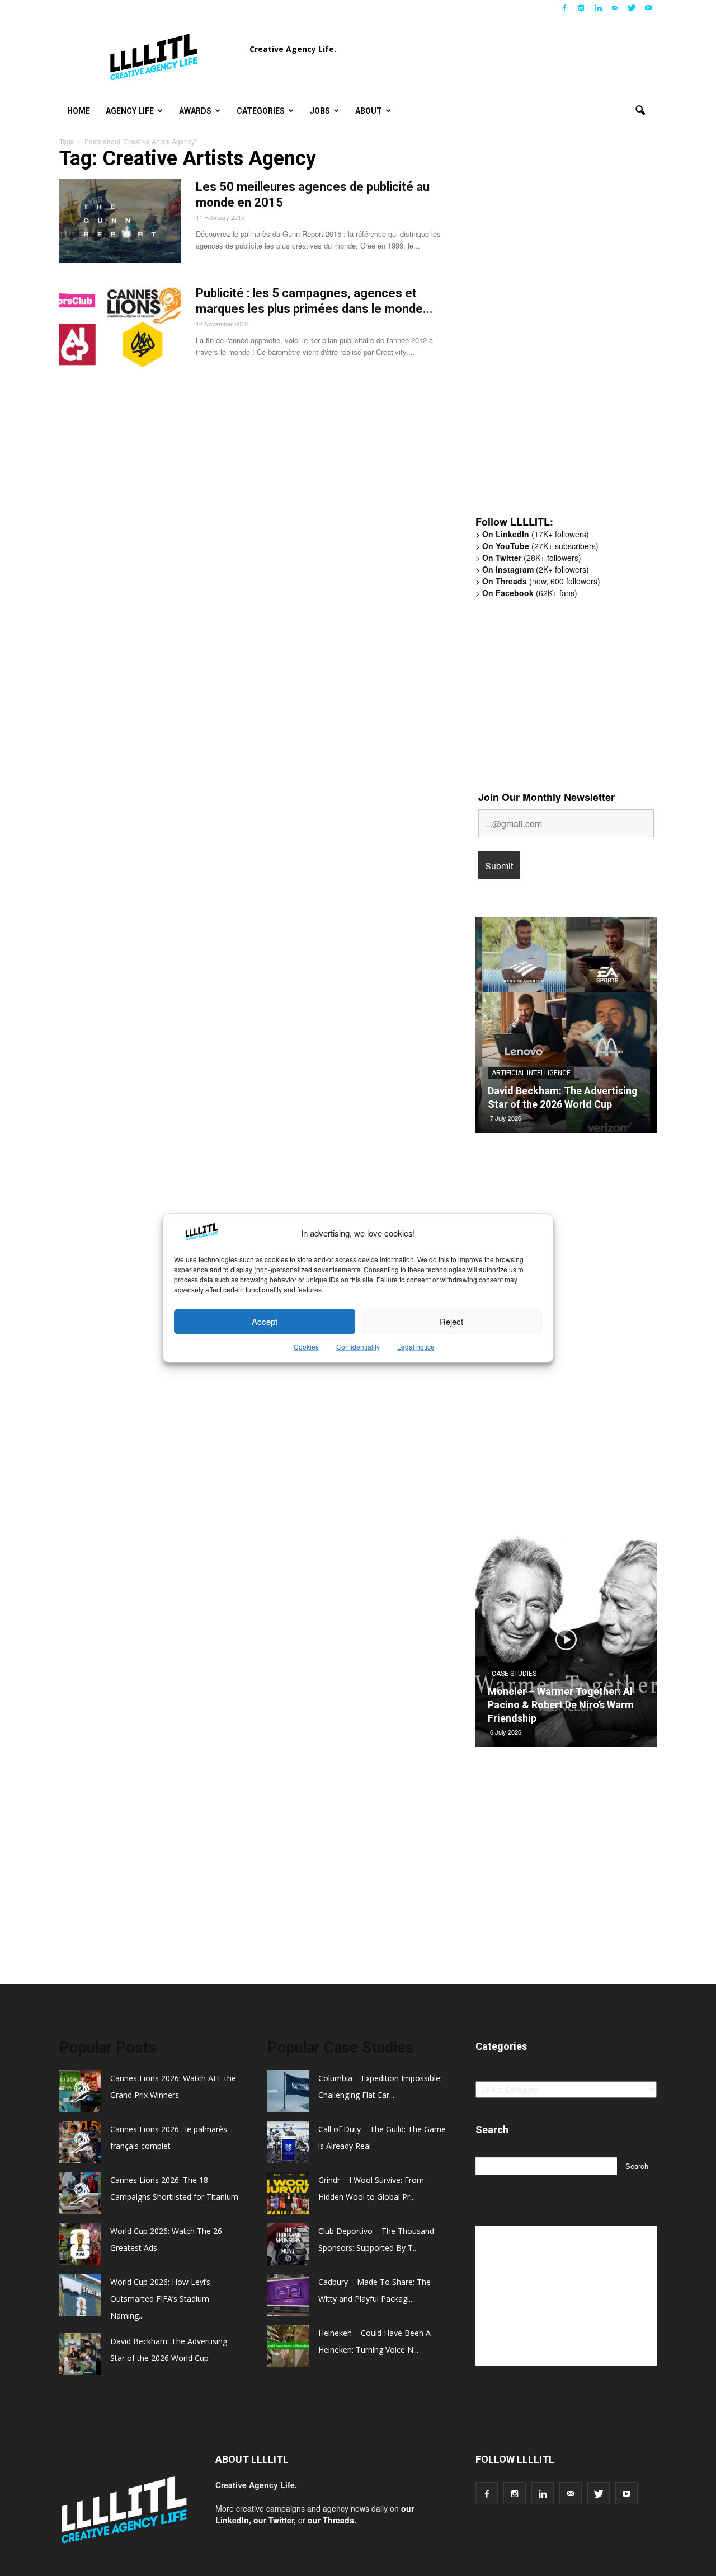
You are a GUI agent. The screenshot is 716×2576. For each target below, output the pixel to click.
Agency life (130, 111)
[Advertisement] (559, 333)
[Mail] (615, 8)
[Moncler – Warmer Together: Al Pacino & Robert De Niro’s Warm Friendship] (566, 1643)
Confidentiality (358, 1347)
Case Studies (514, 1674)
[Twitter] (632, 8)
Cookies (306, 1347)
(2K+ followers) (536, 569)
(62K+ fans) (530, 593)
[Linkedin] (598, 8)
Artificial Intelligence (531, 1073)
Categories (261, 111)
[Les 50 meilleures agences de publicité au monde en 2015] (120, 221)
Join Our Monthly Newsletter (547, 797)
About (369, 111)
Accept (265, 1321)
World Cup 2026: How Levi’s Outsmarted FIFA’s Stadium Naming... (160, 2299)
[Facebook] (564, 8)
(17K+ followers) (536, 534)
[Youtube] (648, 8)
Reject (451, 1321)
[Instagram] (581, 8)
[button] (640, 111)
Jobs (320, 111)
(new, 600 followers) (541, 581)
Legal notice (416, 1347)
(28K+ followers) (532, 558)
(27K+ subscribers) (540, 546)
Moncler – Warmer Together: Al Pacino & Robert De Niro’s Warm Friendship (561, 1705)
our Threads (331, 2520)
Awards (195, 111)
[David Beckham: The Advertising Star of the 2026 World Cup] (566, 1029)
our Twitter (274, 2520)
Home (79, 111)
